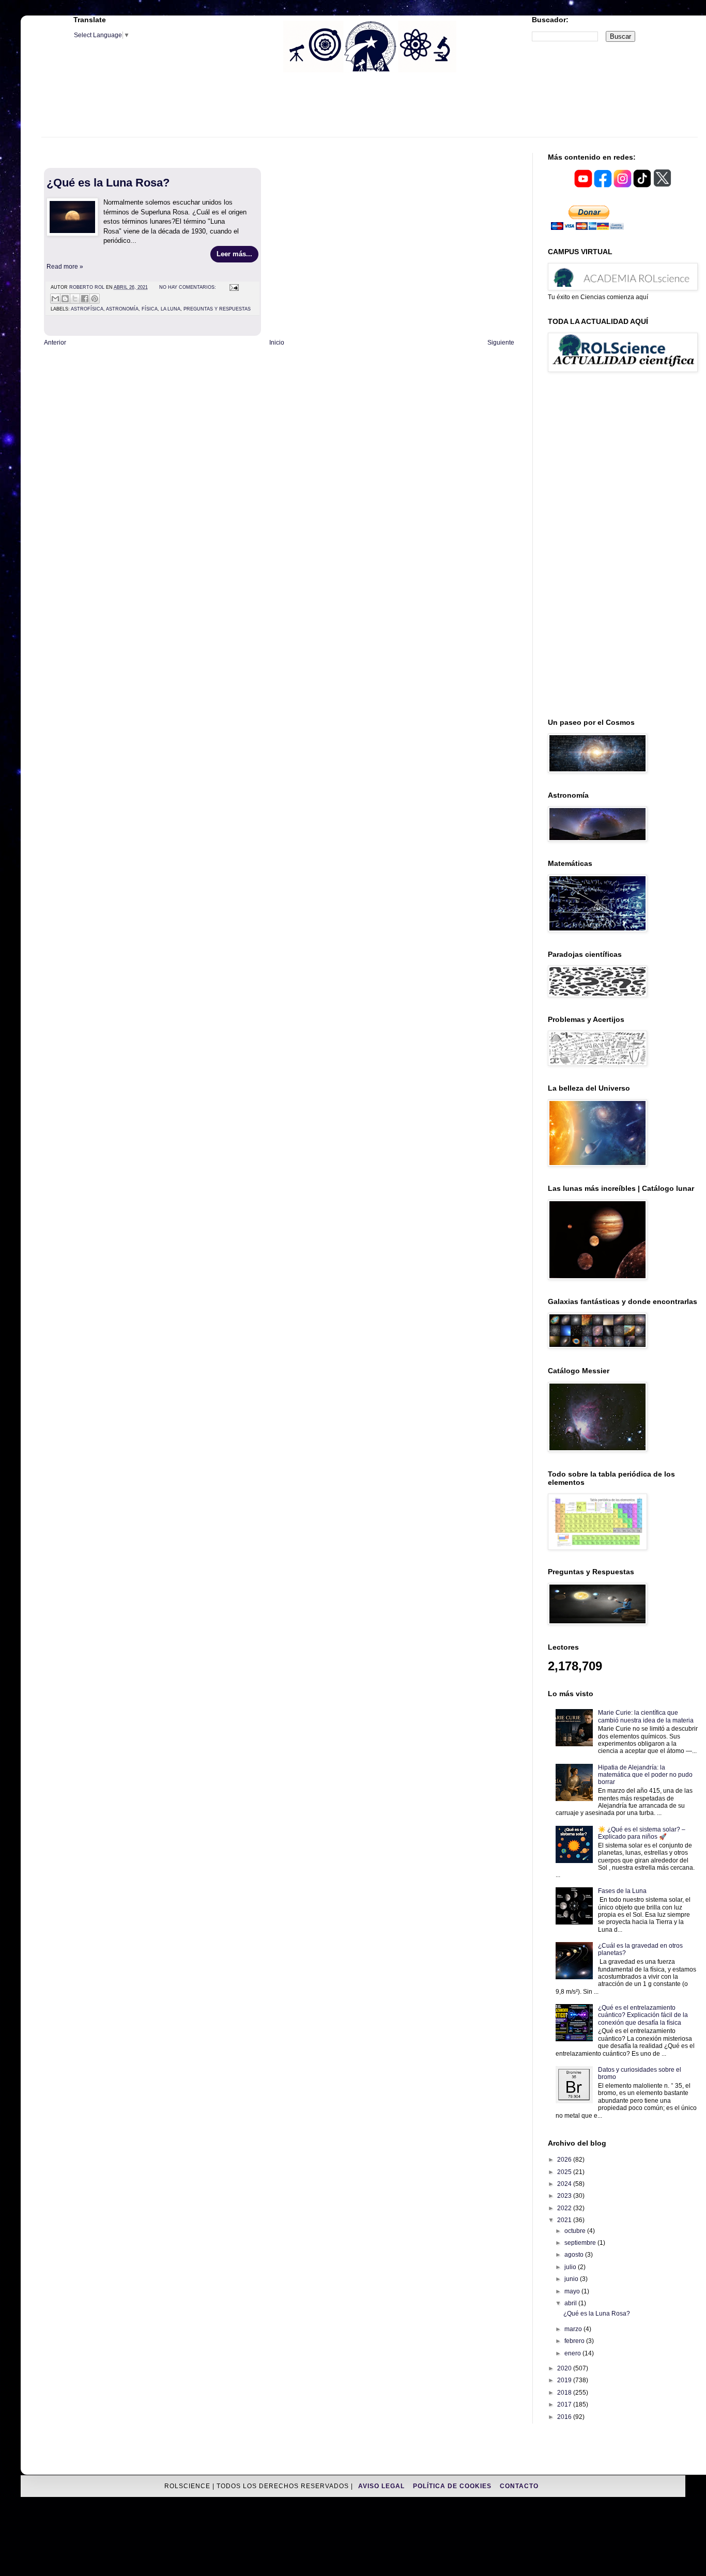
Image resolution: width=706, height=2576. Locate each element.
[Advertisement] (370, 111)
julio (571, 2267)
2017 (565, 2404)
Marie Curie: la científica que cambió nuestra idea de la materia (646, 1716)
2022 (565, 2208)
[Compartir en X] (75, 299)
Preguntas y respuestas (217, 309)
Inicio (277, 343)
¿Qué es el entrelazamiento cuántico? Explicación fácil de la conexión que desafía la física (643, 2015)
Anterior (55, 343)
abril (571, 2303)
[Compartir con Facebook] (85, 299)
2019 (565, 2380)
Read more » (65, 267)
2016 (565, 2417)
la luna (171, 309)
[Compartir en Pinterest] (95, 299)
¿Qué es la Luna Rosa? (108, 183)
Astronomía (122, 309)
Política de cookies (453, 2486)
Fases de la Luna (622, 1891)
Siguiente (501, 343)
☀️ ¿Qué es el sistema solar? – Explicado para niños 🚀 (642, 1833)
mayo (573, 2291)
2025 (565, 2172)
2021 (565, 2220)
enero (573, 2353)
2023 (565, 2196)
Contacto (519, 2486)
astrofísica (87, 309)
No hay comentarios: (188, 287)
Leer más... (234, 254)
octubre (576, 2231)
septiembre (581, 2243)
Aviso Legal (382, 2486)
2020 (565, 2368)
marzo (574, 2329)
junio (572, 2279)
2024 (565, 2184)
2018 (565, 2393)
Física (150, 309)
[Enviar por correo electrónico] (55, 299)
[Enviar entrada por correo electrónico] (233, 287)
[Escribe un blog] (65, 299)
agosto (575, 2255)
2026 (565, 2160)
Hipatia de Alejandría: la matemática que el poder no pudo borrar (645, 1775)
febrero (575, 2341)
